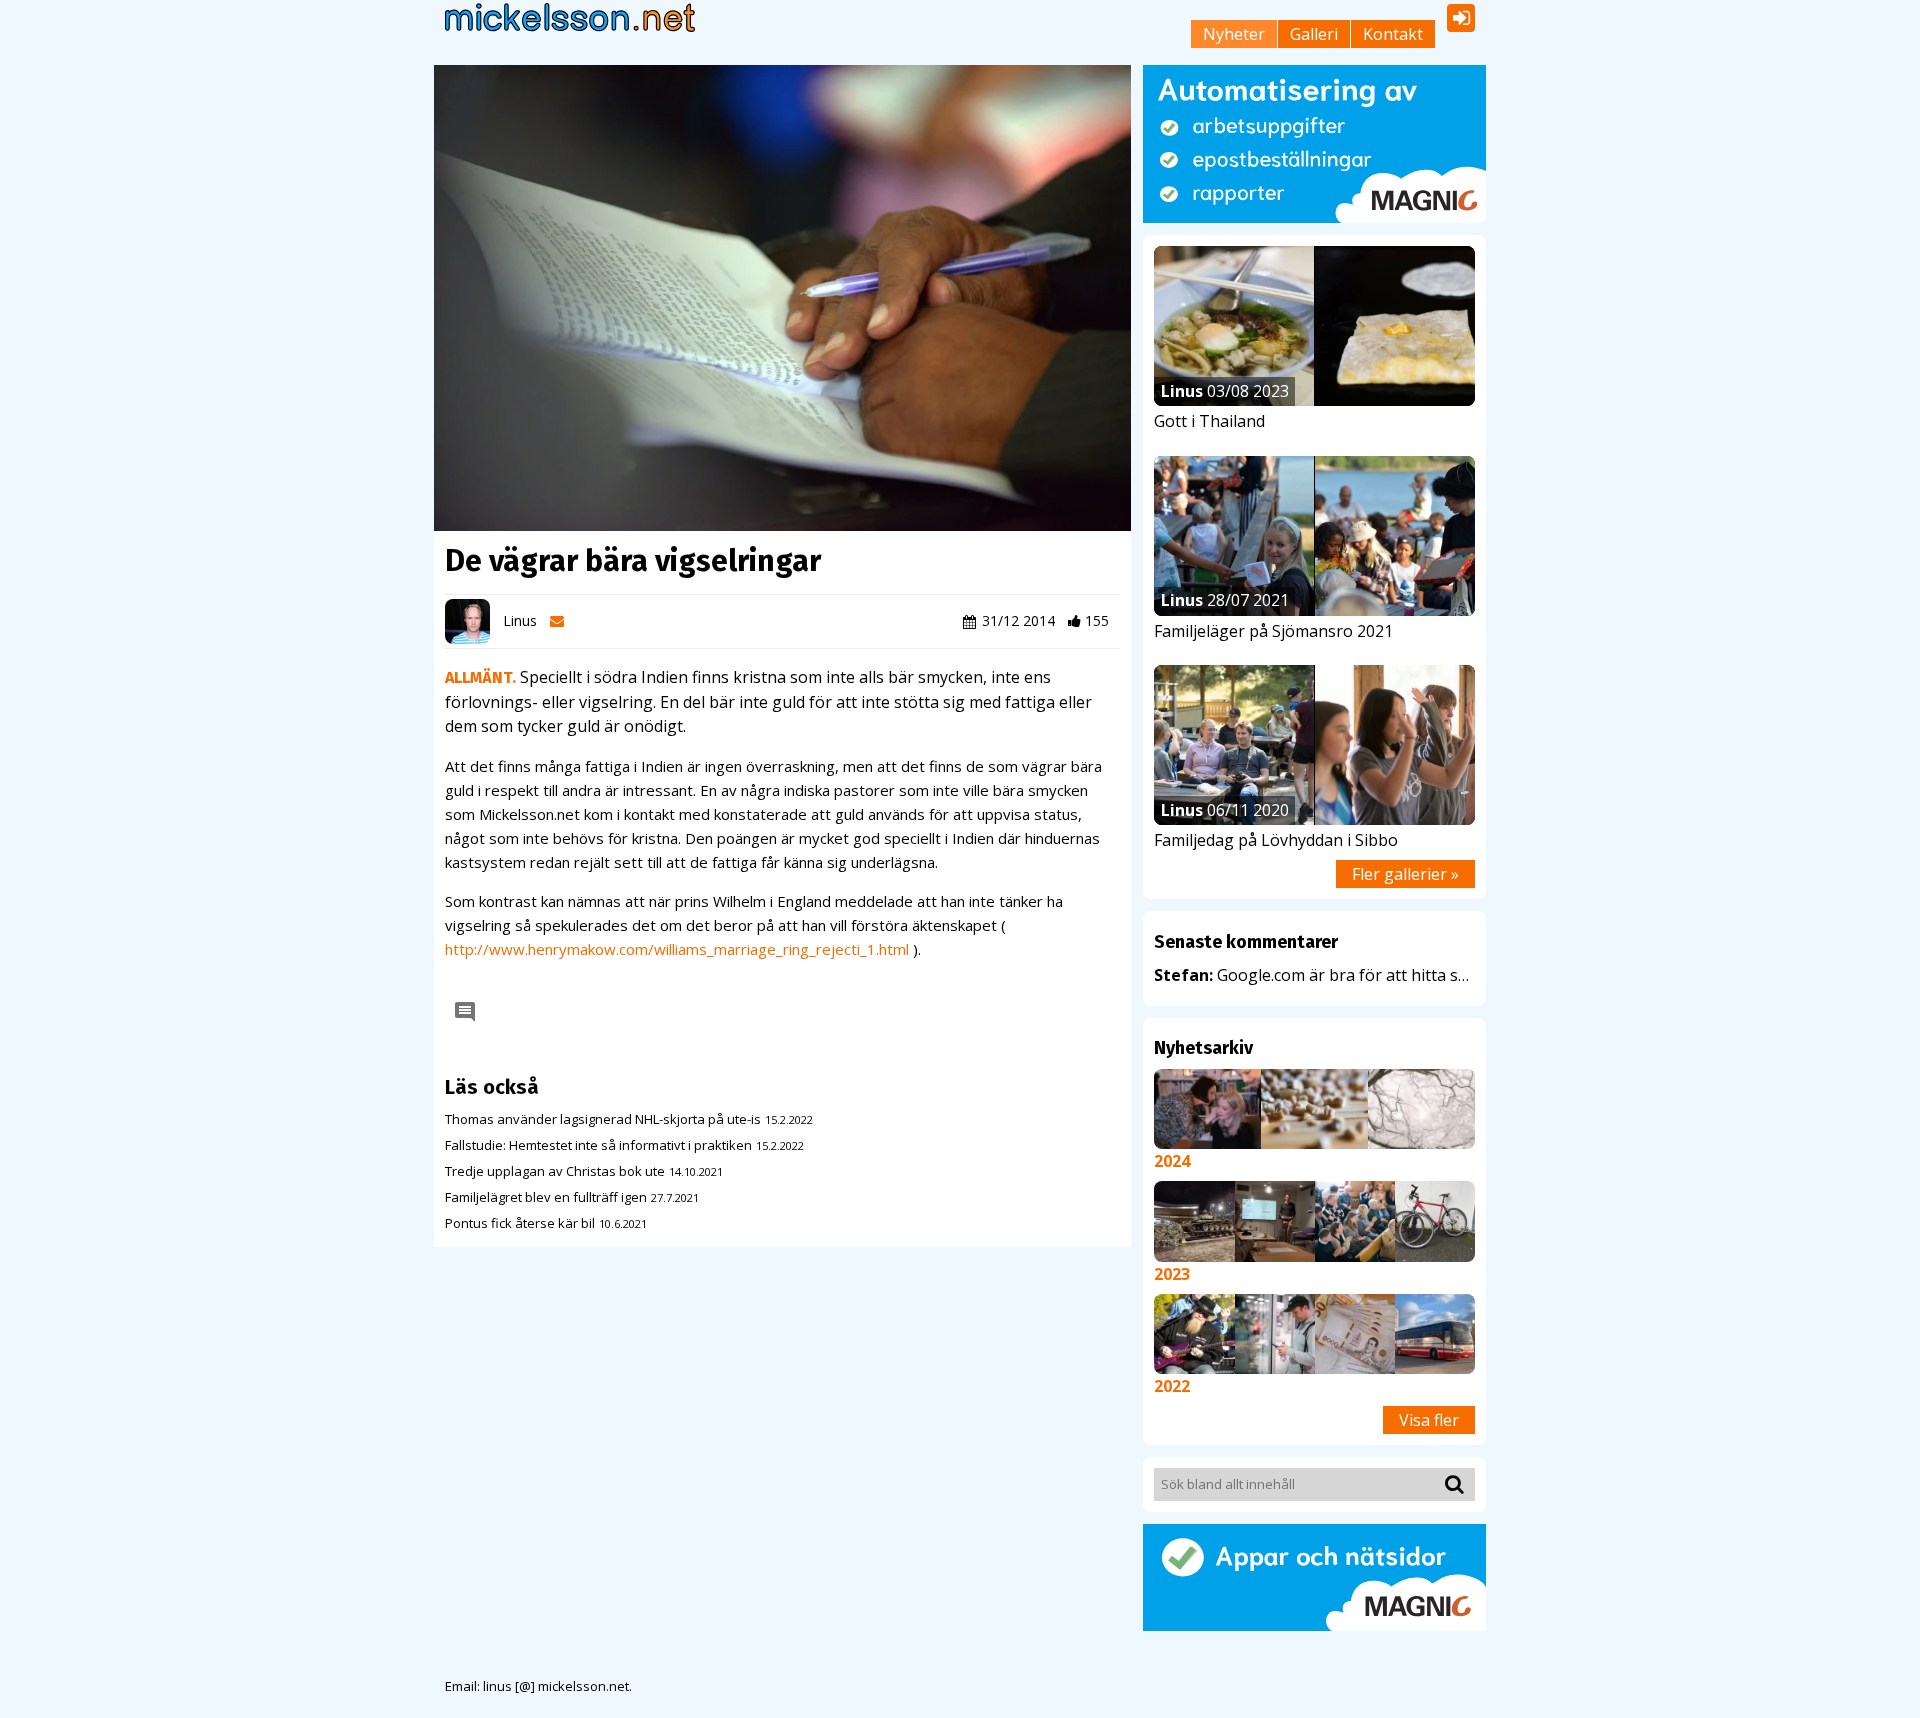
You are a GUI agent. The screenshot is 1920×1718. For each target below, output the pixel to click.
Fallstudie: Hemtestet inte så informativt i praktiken (598, 1145)
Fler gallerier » (1405, 874)
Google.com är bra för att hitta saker (1314, 975)
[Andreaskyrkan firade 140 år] (1355, 1220)
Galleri (1314, 34)
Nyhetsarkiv (1203, 1048)
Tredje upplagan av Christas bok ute (555, 1171)
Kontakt (1393, 34)
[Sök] (1450, 1484)
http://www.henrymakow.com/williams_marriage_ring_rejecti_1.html (677, 949)
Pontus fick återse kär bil (520, 1223)
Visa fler (1429, 1420)
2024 (1172, 1161)
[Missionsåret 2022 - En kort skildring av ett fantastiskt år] (1194, 1332)
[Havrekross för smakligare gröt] (1314, 1108)
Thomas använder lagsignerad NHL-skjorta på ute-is (603, 1119)
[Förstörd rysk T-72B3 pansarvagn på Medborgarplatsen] (1194, 1220)
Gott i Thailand (1209, 421)
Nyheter (1234, 34)
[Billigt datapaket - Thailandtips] (1275, 1332)
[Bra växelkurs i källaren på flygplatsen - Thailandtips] (1355, 1332)
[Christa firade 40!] (1207, 1108)
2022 (1172, 1386)
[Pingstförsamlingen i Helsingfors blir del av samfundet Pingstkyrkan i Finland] (1275, 1220)
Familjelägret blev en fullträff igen (546, 1197)
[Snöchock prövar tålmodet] (1421, 1108)
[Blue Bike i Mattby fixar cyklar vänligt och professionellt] (1435, 1220)
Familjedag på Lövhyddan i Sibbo (1276, 840)
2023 (1172, 1274)
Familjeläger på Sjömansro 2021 (1273, 631)
